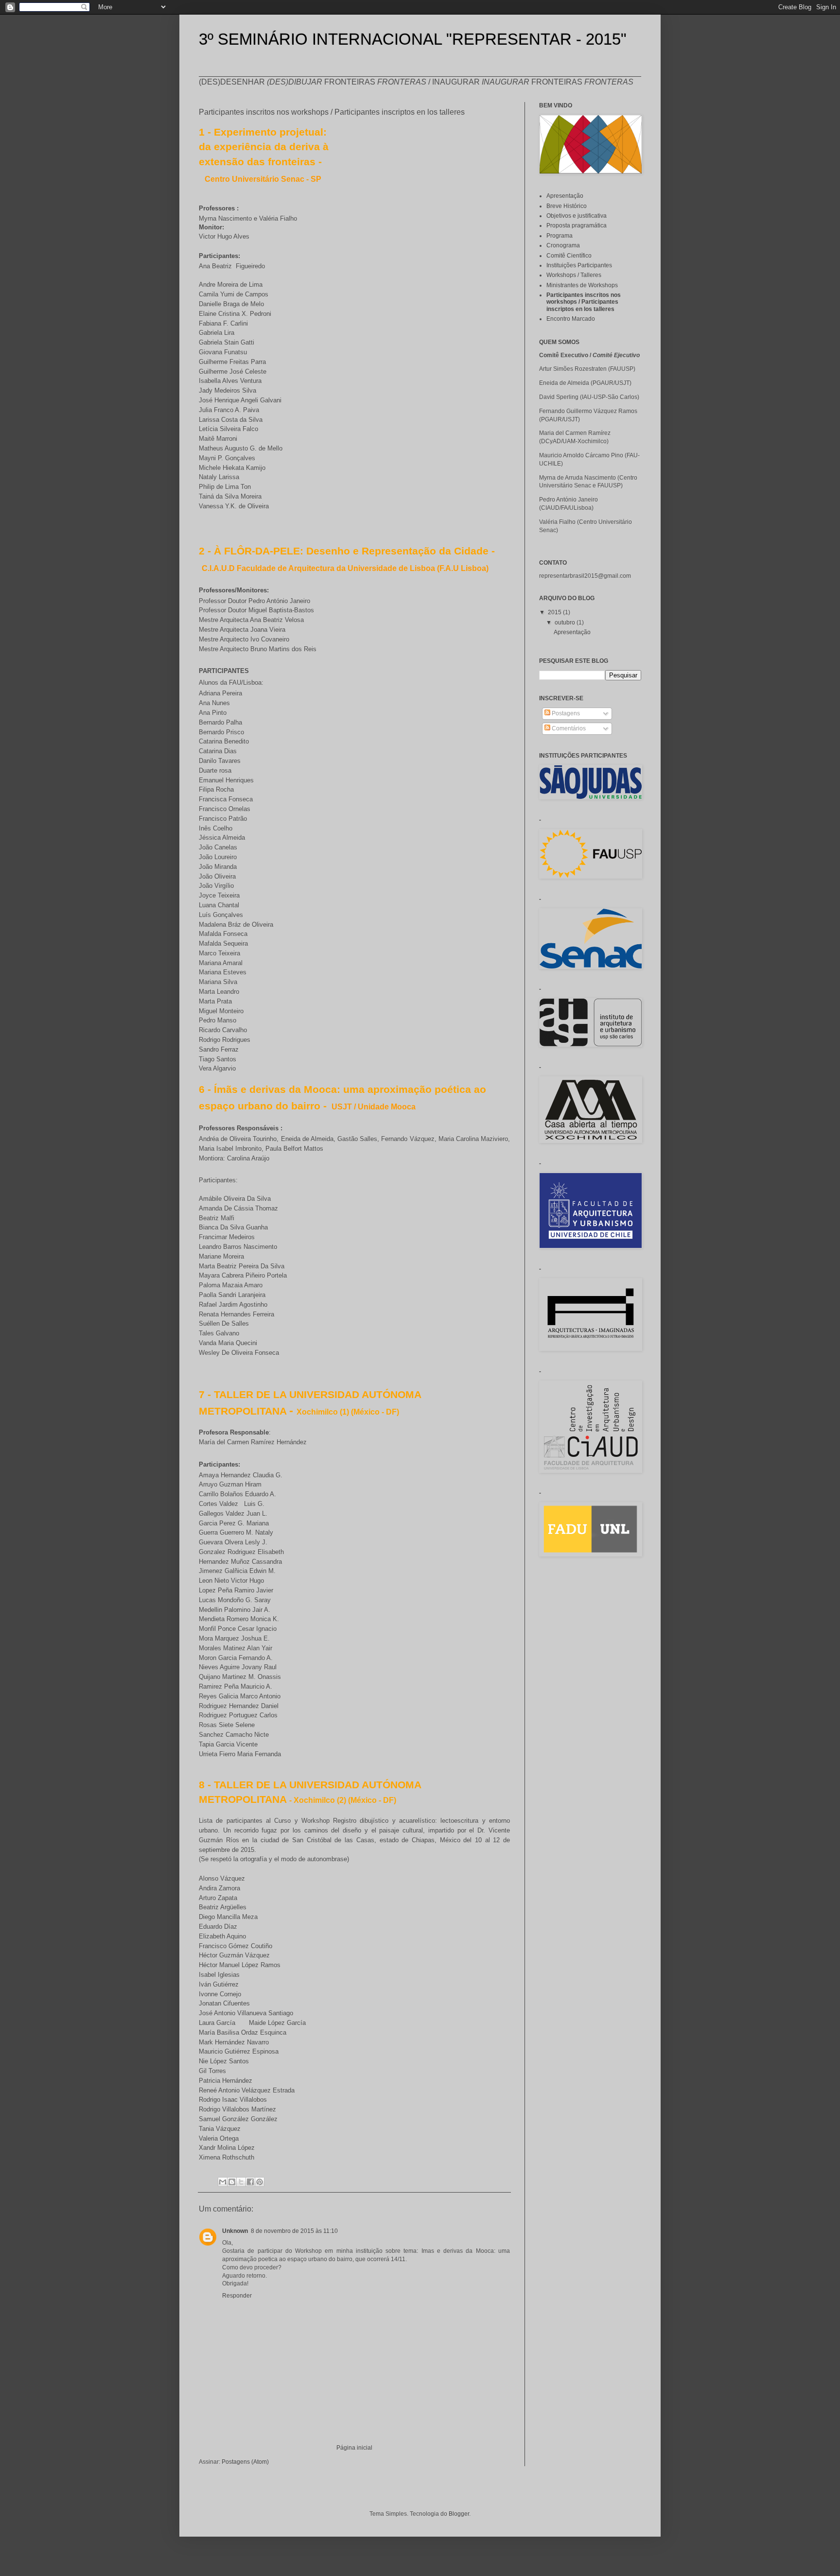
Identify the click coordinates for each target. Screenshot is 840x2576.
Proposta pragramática (577, 225)
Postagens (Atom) (245, 2462)
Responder (237, 2296)
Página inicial (354, 2448)
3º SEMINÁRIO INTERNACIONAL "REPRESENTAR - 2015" (413, 39)
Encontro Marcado (571, 319)
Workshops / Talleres (574, 275)
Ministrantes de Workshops (582, 285)
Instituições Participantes (579, 265)
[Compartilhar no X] (241, 2182)
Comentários (568, 728)
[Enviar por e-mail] (223, 2182)
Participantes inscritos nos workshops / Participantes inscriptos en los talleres (584, 302)
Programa (560, 236)
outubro (566, 622)
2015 (555, 612)
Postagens (565, 713)
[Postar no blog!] (232, 2182)
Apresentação (565, 196)
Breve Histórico (567, 206)
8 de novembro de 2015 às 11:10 (294, 2231)
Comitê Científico (569, 256)
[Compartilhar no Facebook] (250, 2182)
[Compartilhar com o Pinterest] (260, 2182)
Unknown (235, 2231)
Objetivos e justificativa (577, 216)
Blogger (459, 2514)
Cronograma (563, 245)
